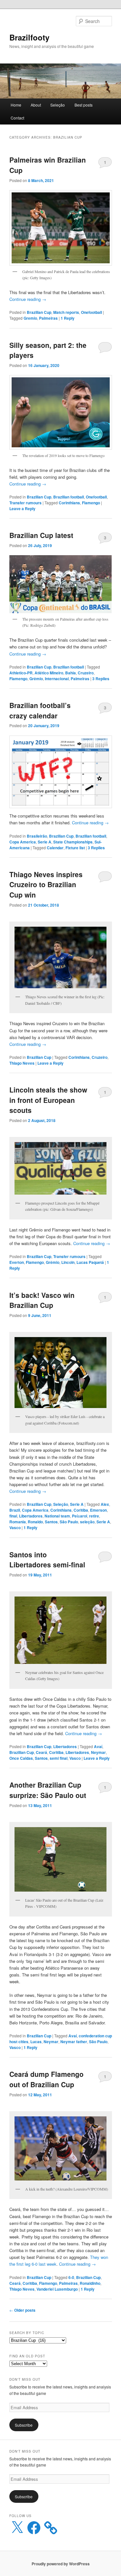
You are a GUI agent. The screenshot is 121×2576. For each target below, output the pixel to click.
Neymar (98, 1752)
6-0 (71, 2277)
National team (57, 1516)
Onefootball (91, 312)
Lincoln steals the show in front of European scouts (48, 1100)
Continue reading (28, 299)
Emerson (98, 1510)
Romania (18, 1522)
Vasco (15, 1528)
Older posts (22, 2310)
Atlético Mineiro (49, 673)
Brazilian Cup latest (41, 535)
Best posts (84, 105)
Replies (101, 679)
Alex (105, 1504)
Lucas (36, 2042)
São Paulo (69, 1522)
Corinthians (69, 503)
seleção (87, 1522)
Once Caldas (21, 1758)
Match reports (66, 312)
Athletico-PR (21, 673)
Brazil (15, 1510)
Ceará (41, 1752)
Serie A (45, 842)
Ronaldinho (90, 2283)
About (36, 105)
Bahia (71, 673)
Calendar (55, 848)
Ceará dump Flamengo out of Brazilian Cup (46, 2079)
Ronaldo (35, 1522)
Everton (17, 1262)
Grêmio (36, 679)
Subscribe (24, 2425)
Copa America (23, 842)
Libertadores (31, 1516)
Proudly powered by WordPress (61, 2564)
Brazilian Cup (39, 312)
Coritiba (81, 1510)
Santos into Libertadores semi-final (47, 1560)
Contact (17, 118)
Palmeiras (48, 318)
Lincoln (68, 1262)
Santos (51, 1522)
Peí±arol (80, 1516)
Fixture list (75, 848)
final (13, 1516)
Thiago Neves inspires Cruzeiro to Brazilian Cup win (46, 884)
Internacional (57, 679)
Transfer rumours (25, 503)
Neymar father (74, 2042)
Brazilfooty (29, 37)
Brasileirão (37, 836)
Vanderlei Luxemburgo (57, 2289)
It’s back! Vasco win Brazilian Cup (42, 1300)
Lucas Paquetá (90, 1262)
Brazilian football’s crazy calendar (40, 710)
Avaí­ (98, 1746)
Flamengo (91, 503)
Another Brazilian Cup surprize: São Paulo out (48, 1790)
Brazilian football (69, 497)
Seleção (58, 105)
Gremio (30, 318)
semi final (59, 1758)
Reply (68, 318)
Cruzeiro (86, 673)
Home (16, 105)
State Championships (73, 842)
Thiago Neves (22, 1063)
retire (94, 1516)
